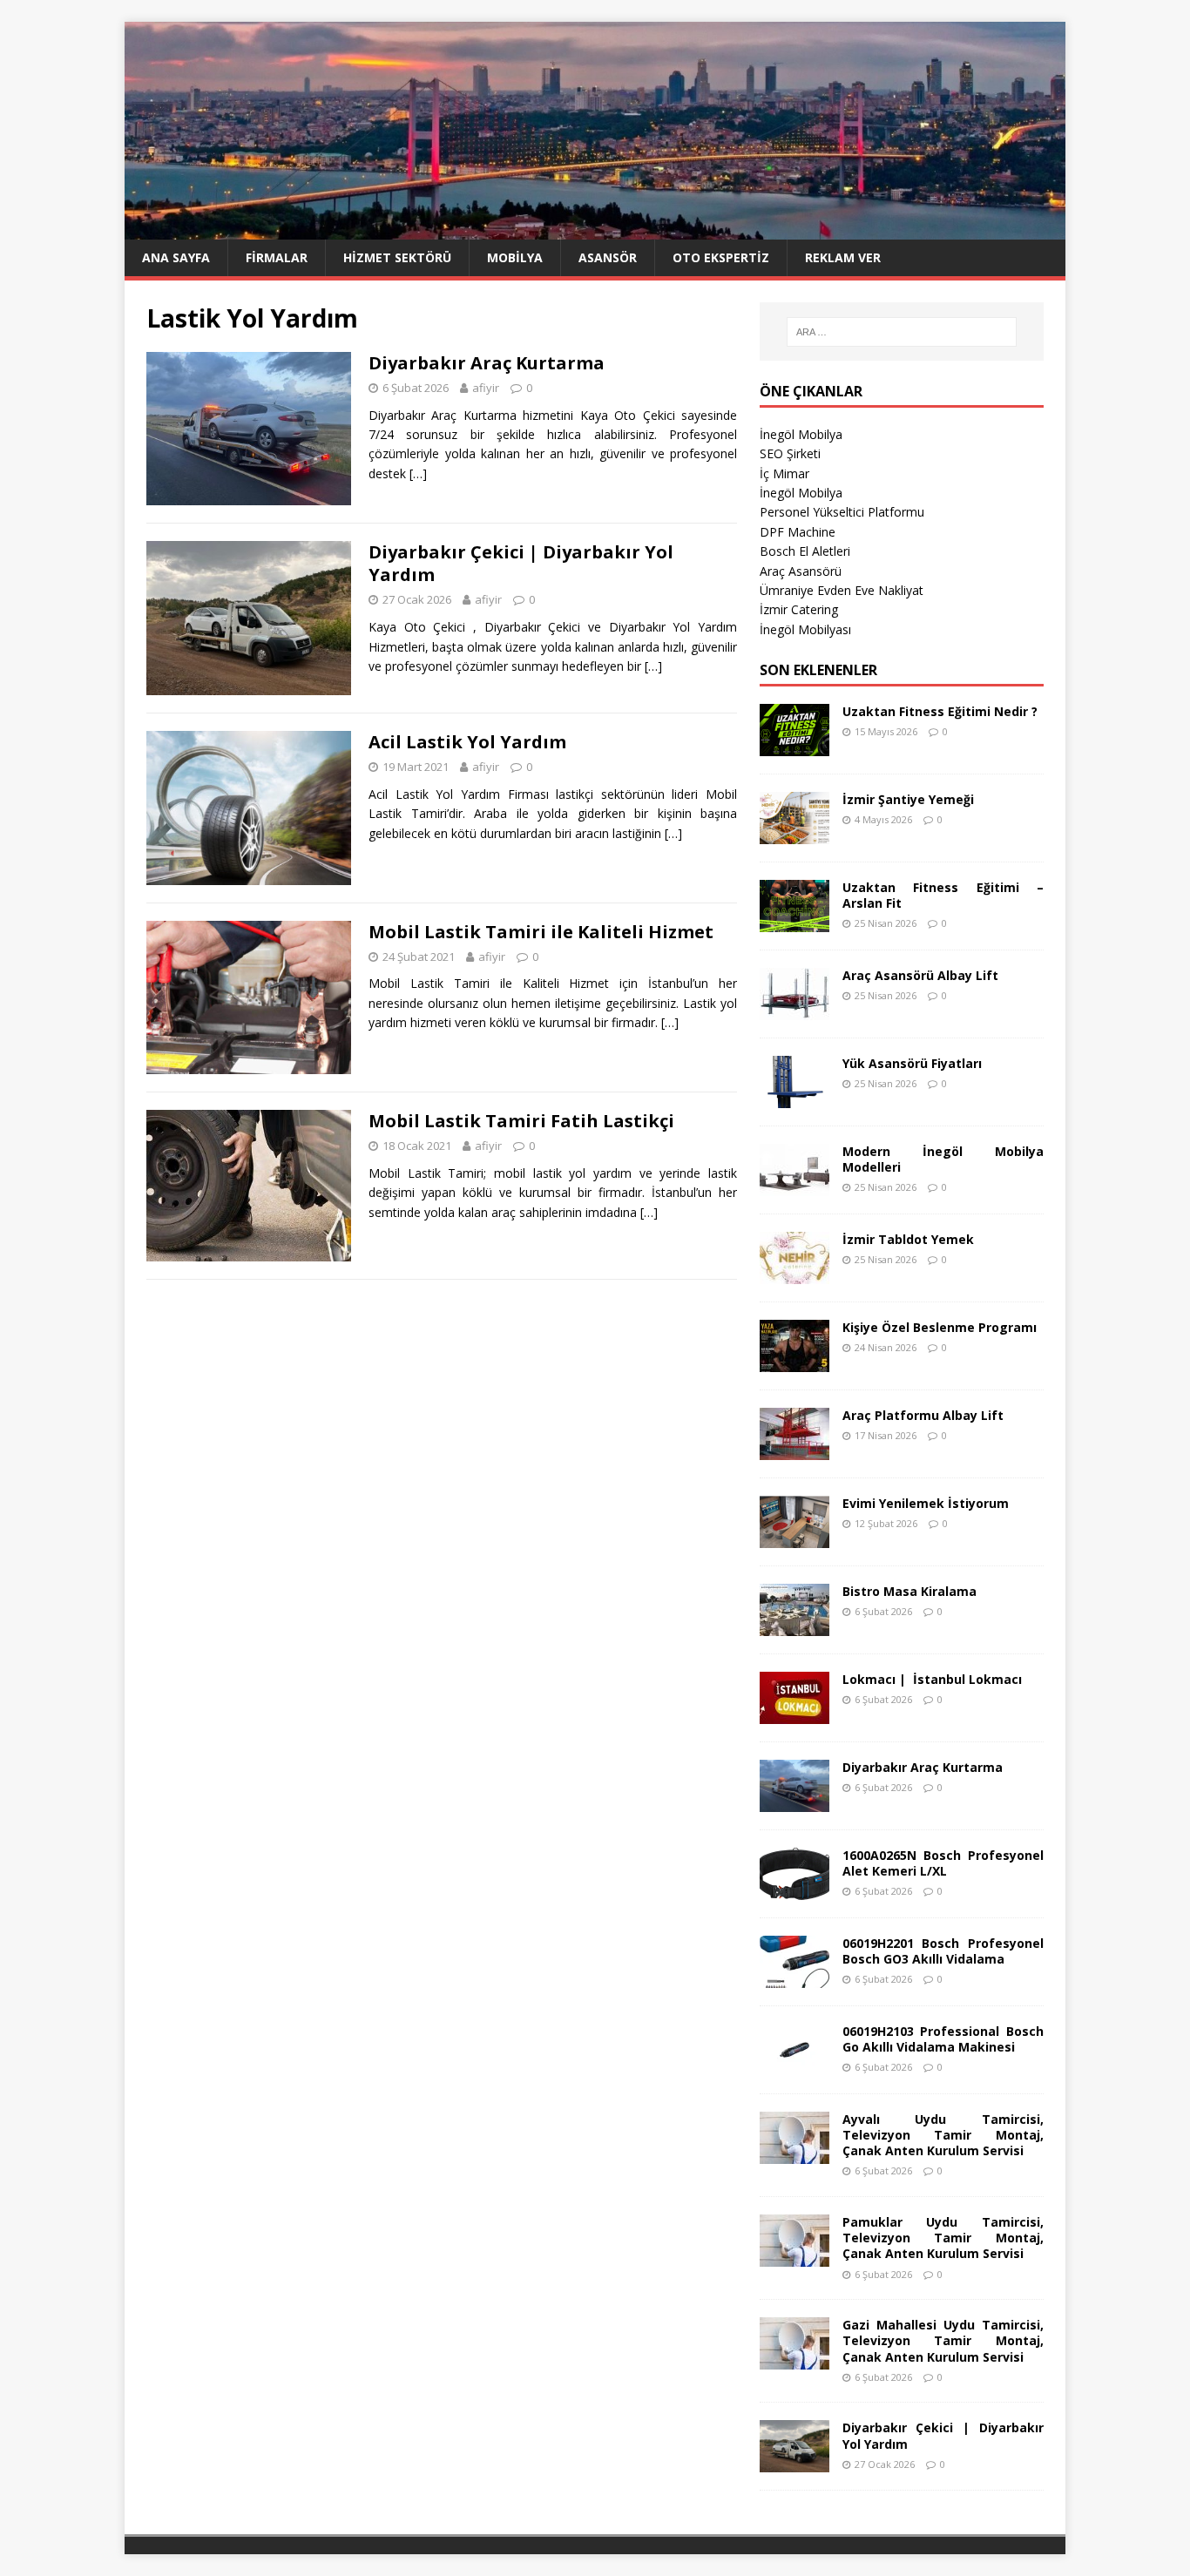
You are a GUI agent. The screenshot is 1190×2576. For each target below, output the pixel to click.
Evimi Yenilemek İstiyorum (926, 1503)
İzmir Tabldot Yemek (908, 1239)
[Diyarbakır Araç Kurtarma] (794, 1801)
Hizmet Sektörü (397, 257)
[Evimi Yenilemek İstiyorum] (794, 1537)
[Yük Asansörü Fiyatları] (794, 1097)
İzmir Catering (799, 609)
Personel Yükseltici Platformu (842, 512)
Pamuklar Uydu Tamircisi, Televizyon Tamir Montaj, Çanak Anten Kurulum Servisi (943, 2238)
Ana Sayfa (176, 257)
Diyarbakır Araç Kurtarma (487, 363)
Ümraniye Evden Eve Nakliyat (842, 590)
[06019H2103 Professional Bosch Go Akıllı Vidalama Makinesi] (794, 2065)
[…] (418, 473)
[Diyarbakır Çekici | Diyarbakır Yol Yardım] (794, 2462)
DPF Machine (798, 532)
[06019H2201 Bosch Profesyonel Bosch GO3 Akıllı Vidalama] (794, 1977)
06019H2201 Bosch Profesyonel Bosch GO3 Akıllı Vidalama (943, 1951)
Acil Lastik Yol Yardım (467, 742)
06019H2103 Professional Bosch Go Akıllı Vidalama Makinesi (943, 2039)
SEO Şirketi (790, 453)
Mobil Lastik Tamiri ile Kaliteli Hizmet (541, 932)
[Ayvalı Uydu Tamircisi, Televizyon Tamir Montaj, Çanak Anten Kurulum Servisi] (794, 2153)
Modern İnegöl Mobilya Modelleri (943, 1159)
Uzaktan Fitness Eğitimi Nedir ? (940, 711)
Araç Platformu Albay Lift (923, 1415)
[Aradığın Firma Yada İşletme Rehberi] (595, 230)
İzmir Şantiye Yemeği (908, 799)
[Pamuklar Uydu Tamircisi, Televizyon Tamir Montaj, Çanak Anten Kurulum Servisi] (794, 2257)
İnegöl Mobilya (801, 434)
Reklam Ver (843, 257)
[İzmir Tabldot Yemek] (794, 1273)
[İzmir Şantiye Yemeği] (794, 833)
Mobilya (515, 257)
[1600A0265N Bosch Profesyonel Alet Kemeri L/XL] (794, 1889)
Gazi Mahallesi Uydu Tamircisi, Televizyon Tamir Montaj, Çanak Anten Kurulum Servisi (943, 2340)
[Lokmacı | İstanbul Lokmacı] (794, 1713)
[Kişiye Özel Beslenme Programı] (794, 1361)
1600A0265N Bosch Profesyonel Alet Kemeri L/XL (943, 1863)
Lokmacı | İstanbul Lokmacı (932, 1679)
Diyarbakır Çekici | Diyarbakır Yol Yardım (521, 563)
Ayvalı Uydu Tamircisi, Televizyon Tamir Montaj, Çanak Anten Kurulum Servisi (943, 2135)
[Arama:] (902, 332)
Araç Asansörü (801, 571)
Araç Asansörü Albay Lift (920, 975)
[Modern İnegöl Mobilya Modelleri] (794, 1185)
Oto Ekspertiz (721, 257)
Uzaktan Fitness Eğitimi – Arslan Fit (943, 895)
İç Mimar (784, 473)
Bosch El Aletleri (805, 551)
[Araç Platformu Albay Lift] (794, 1449)
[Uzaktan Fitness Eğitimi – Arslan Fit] (794, 921)
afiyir (486, 388)
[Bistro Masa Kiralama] (794, 1625)
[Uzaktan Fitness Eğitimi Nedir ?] (794, 745)
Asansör (608, 257)
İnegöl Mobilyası (805, 629)
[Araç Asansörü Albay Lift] (794, 1009)
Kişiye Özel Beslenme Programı (940, 1327)
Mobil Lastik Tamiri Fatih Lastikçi (521, 1121)
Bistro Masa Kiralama (909, 1591)
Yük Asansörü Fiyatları (912, 1063)
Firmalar (277, 257)
